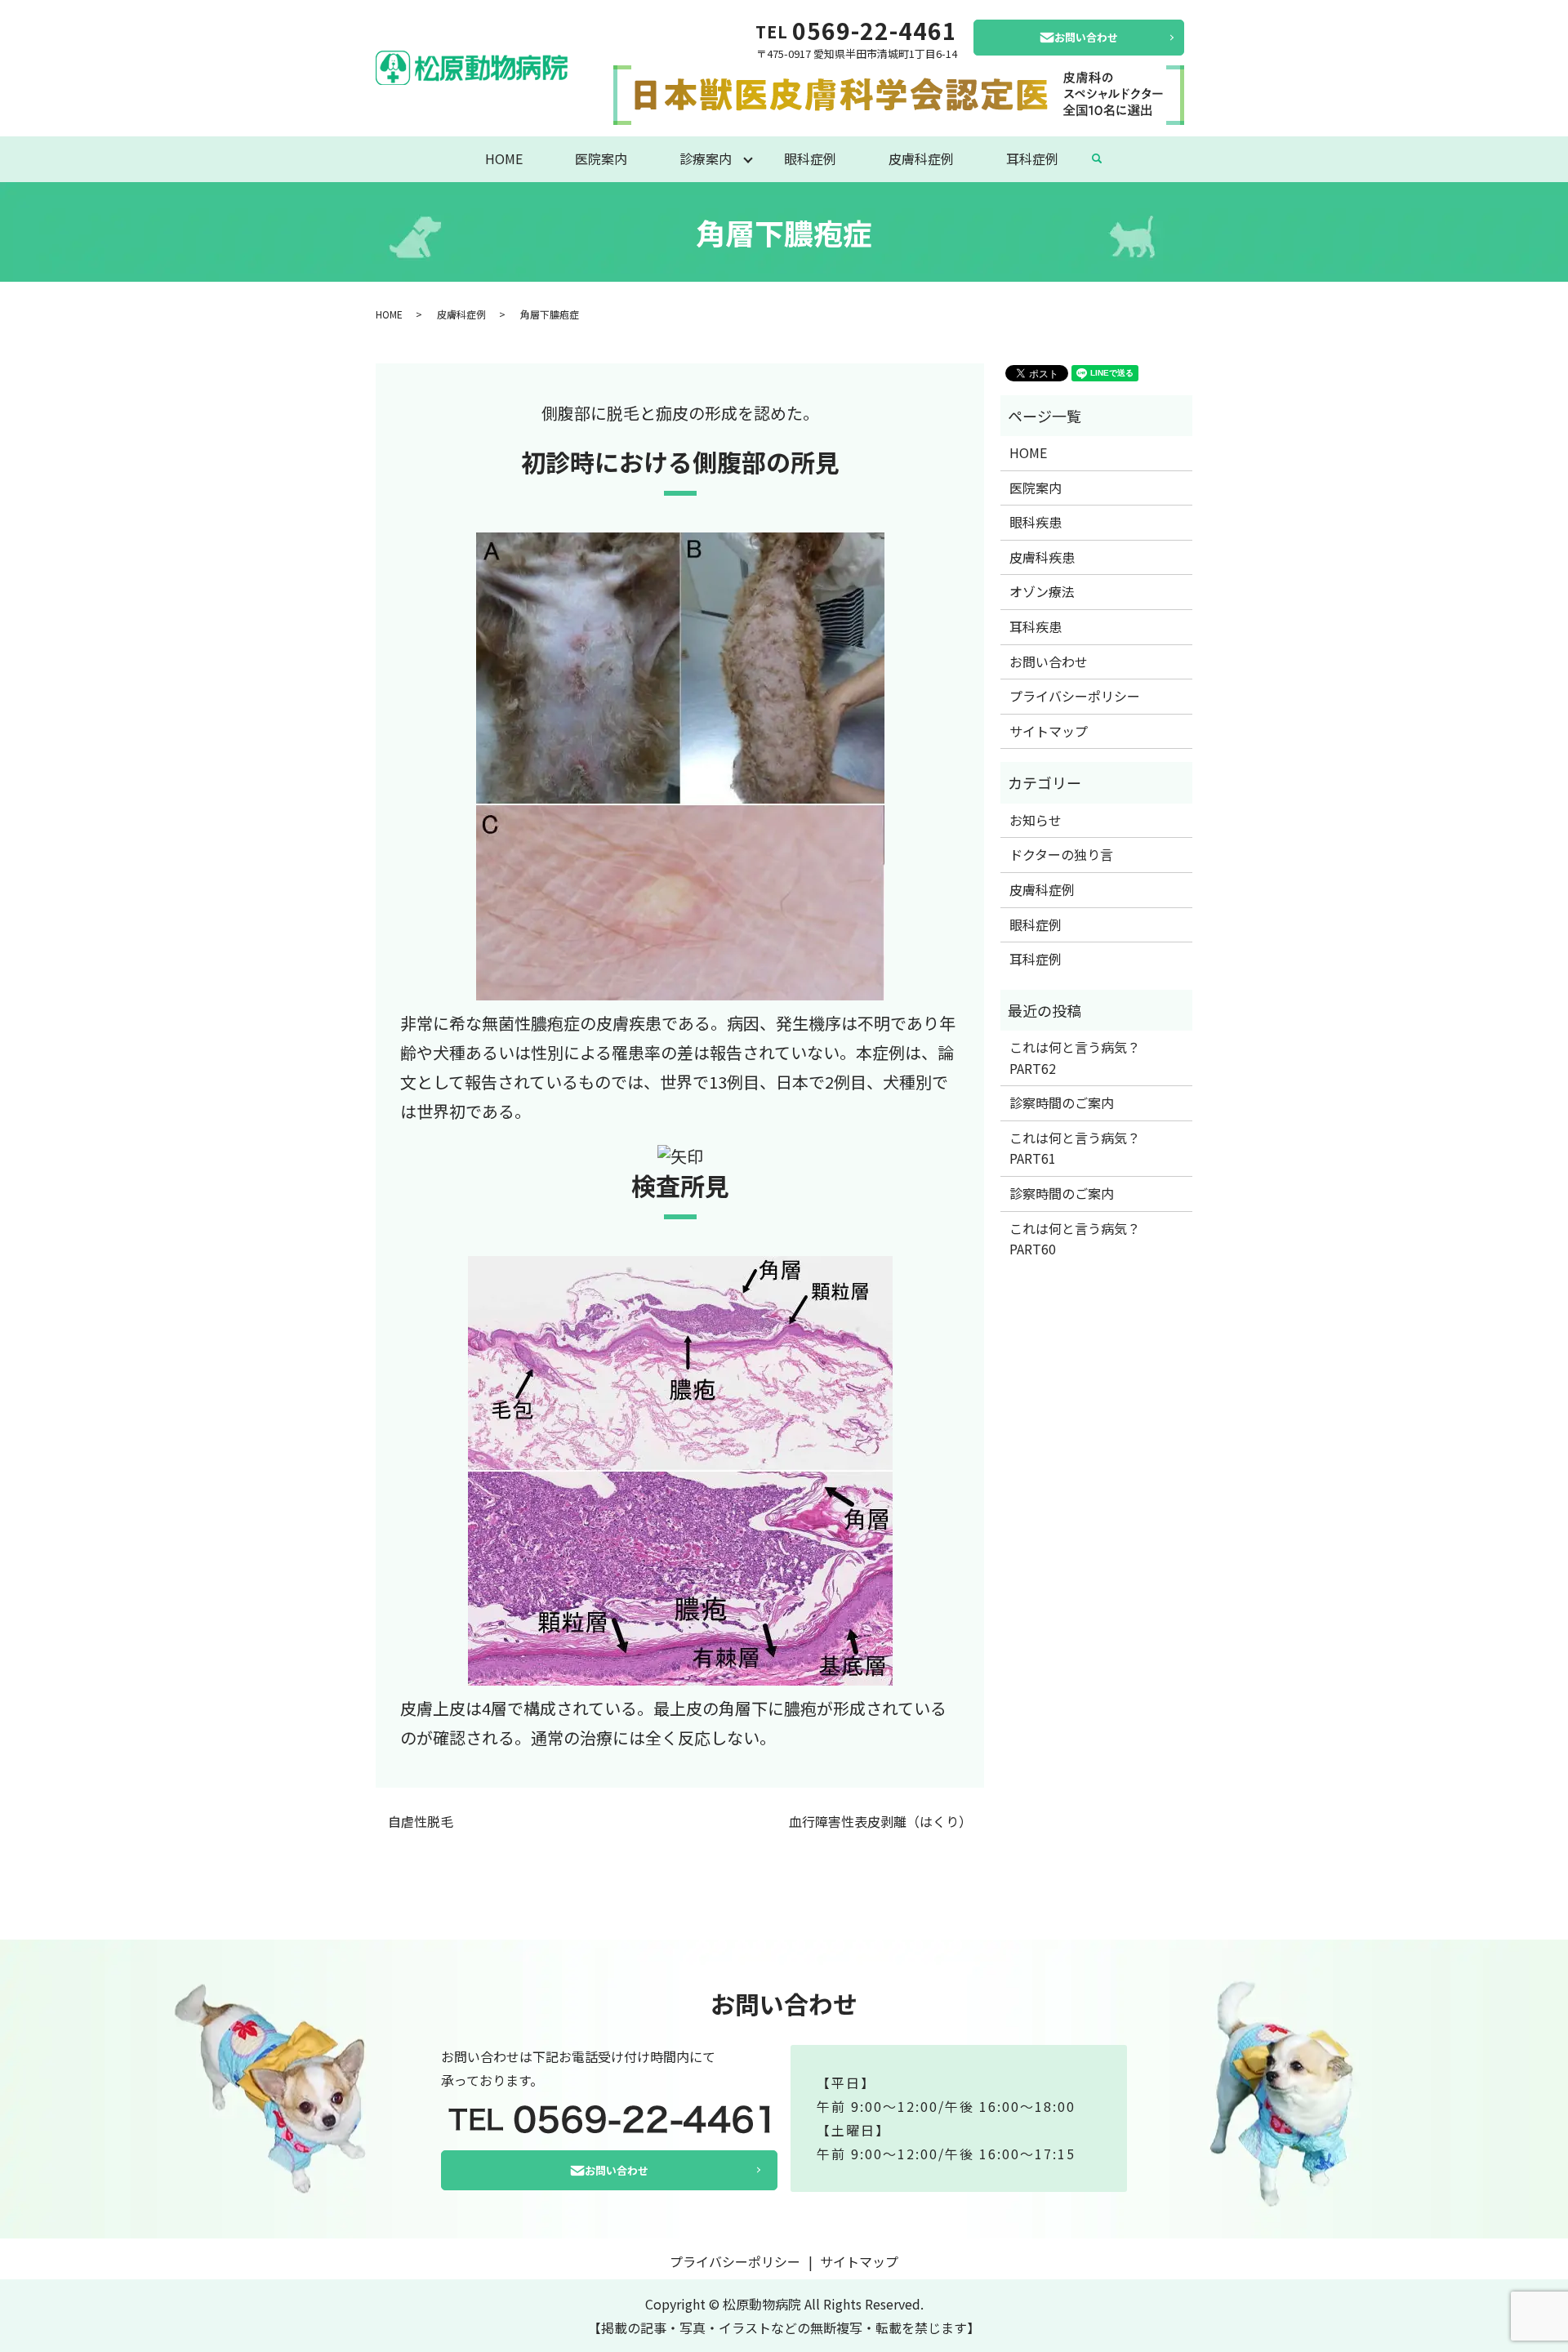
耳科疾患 (1036, 626)
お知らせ (1036, 820)
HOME (504, 158)
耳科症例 (1032, 158)
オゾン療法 (1042, 591)
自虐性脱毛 (421, 1821)
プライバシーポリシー (1075, 696)
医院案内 (601, 158)
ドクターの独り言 (1061, 854)
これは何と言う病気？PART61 (1075, 1148)
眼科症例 (810, 158)
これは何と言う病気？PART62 (1075, 1058)
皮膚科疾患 (1042, 557)
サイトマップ (1049, 731)
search (1097, 159)
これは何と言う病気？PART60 (1075, 1239)
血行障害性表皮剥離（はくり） (880, 1821)
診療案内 (706, 158)
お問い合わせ (1086, 37)
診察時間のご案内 (1062, 1102)
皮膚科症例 (921, 158)
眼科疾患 (1036, 522)
